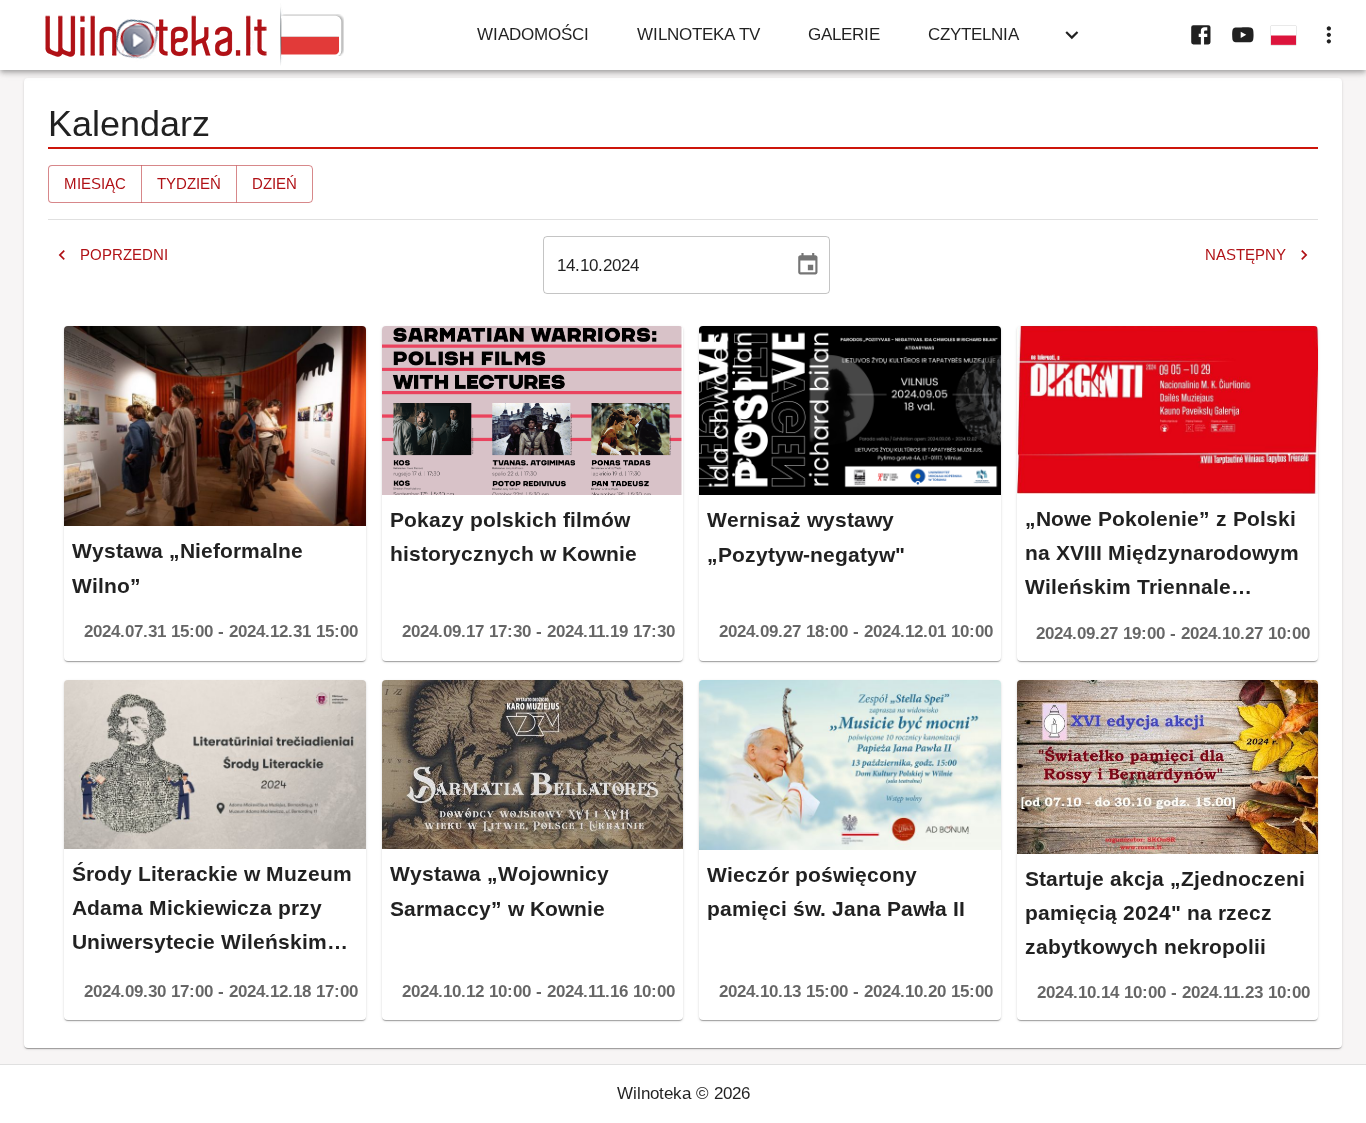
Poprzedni (124, 254)
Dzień (274, 183)
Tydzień (189, 183)
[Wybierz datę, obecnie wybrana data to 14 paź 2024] (808, 265)
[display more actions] (1329, 35)
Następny (1245, 254)
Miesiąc (95, 183)
